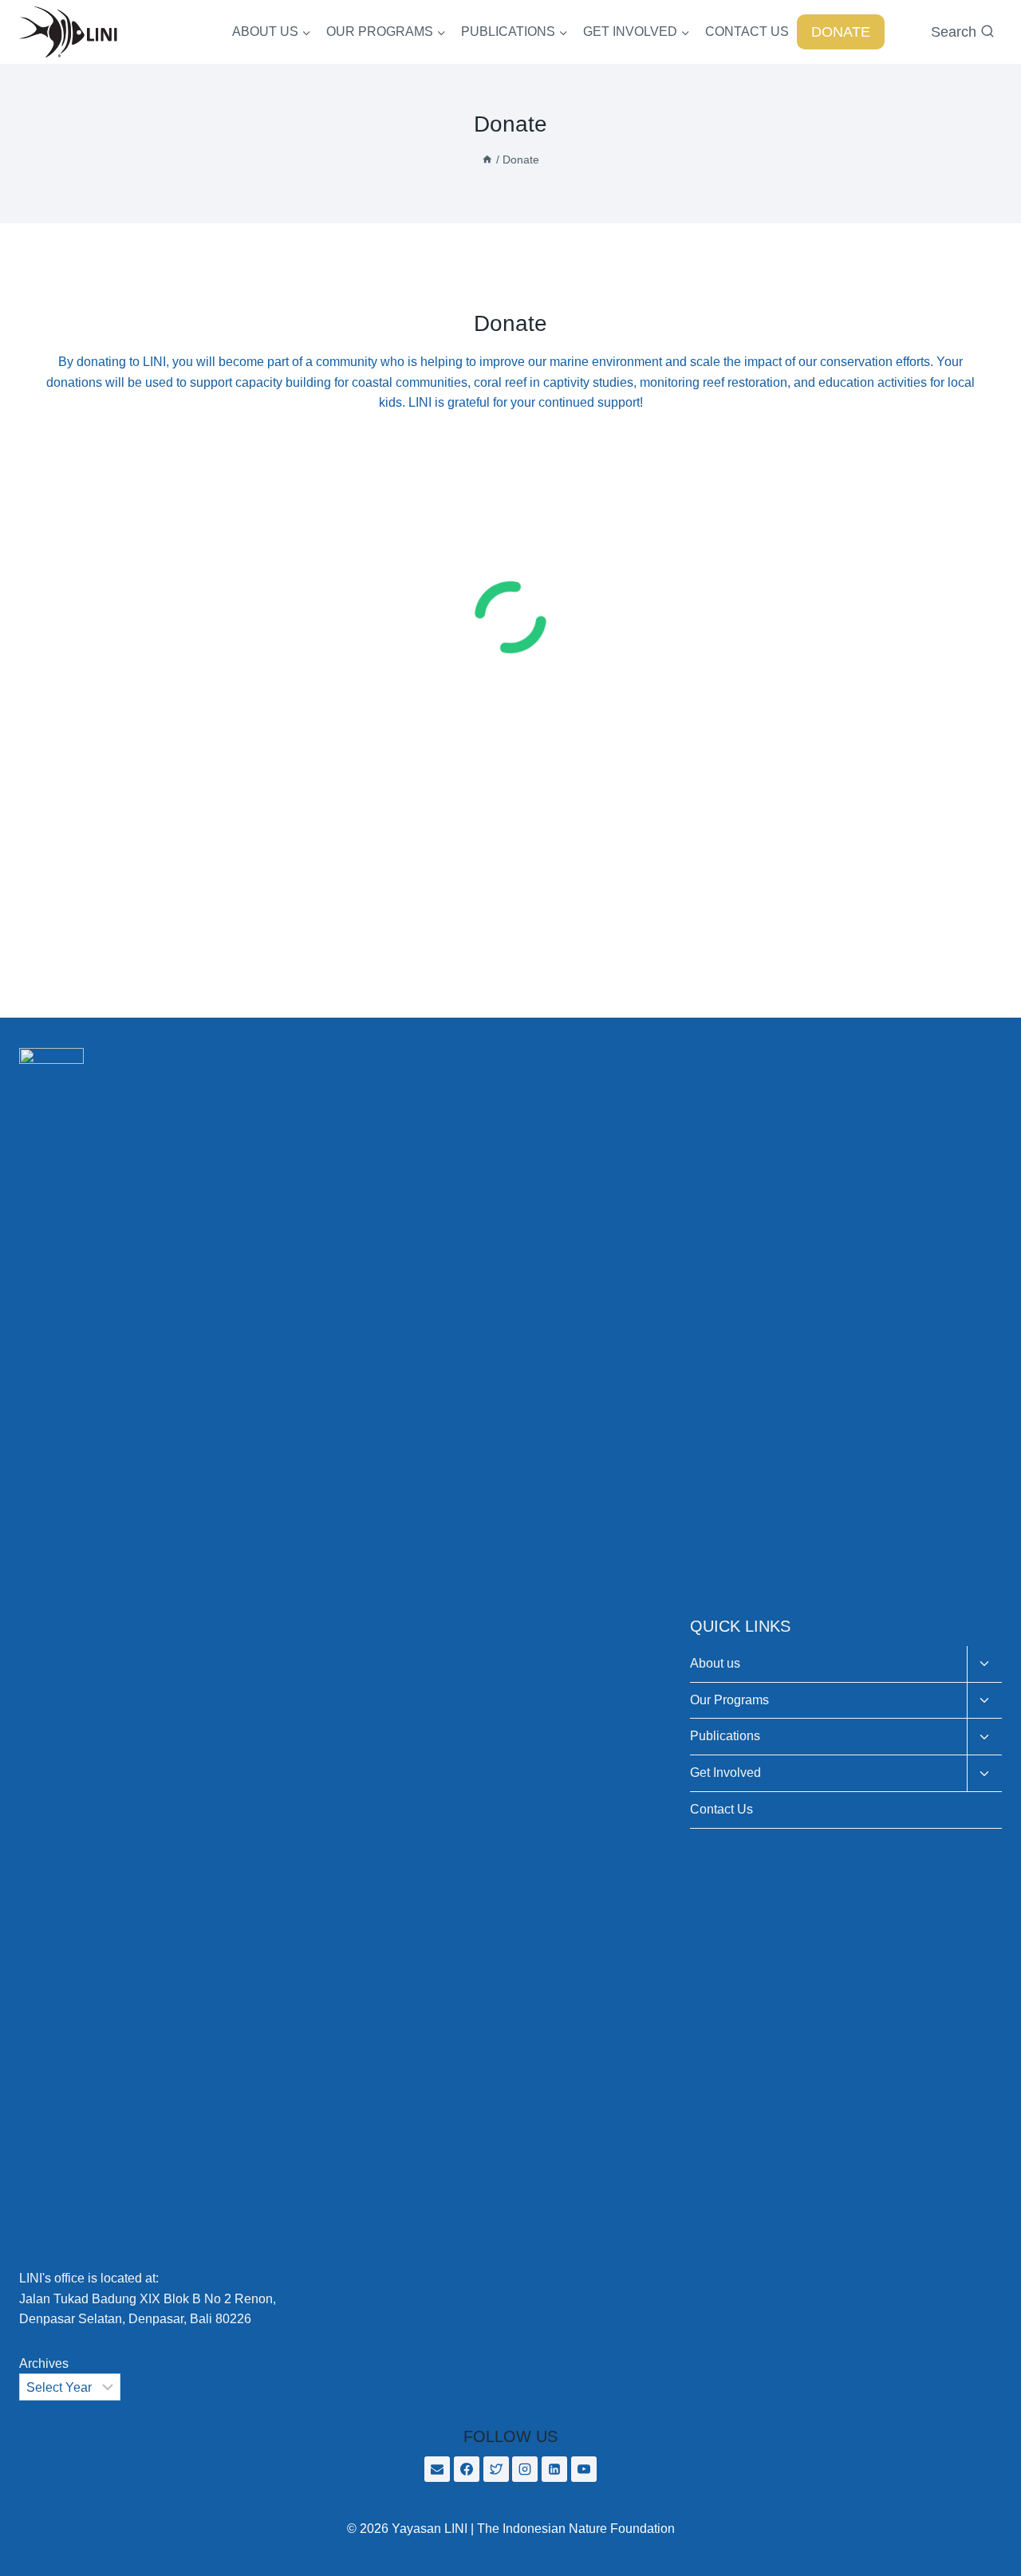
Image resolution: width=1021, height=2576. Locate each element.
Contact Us (721, 1809)
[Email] (437, 2469)
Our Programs (729, 1700)
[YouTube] (584, 2469)
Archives (44, 2363)
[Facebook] (467, 2469)
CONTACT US (747, 32)
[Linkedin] (554, 2469)
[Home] (487, 160)
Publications (725, 1736)
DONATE (841, 32)
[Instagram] (525, 2469)
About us (715, 1663)
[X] (496, 2469)
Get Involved (725, 1772)
